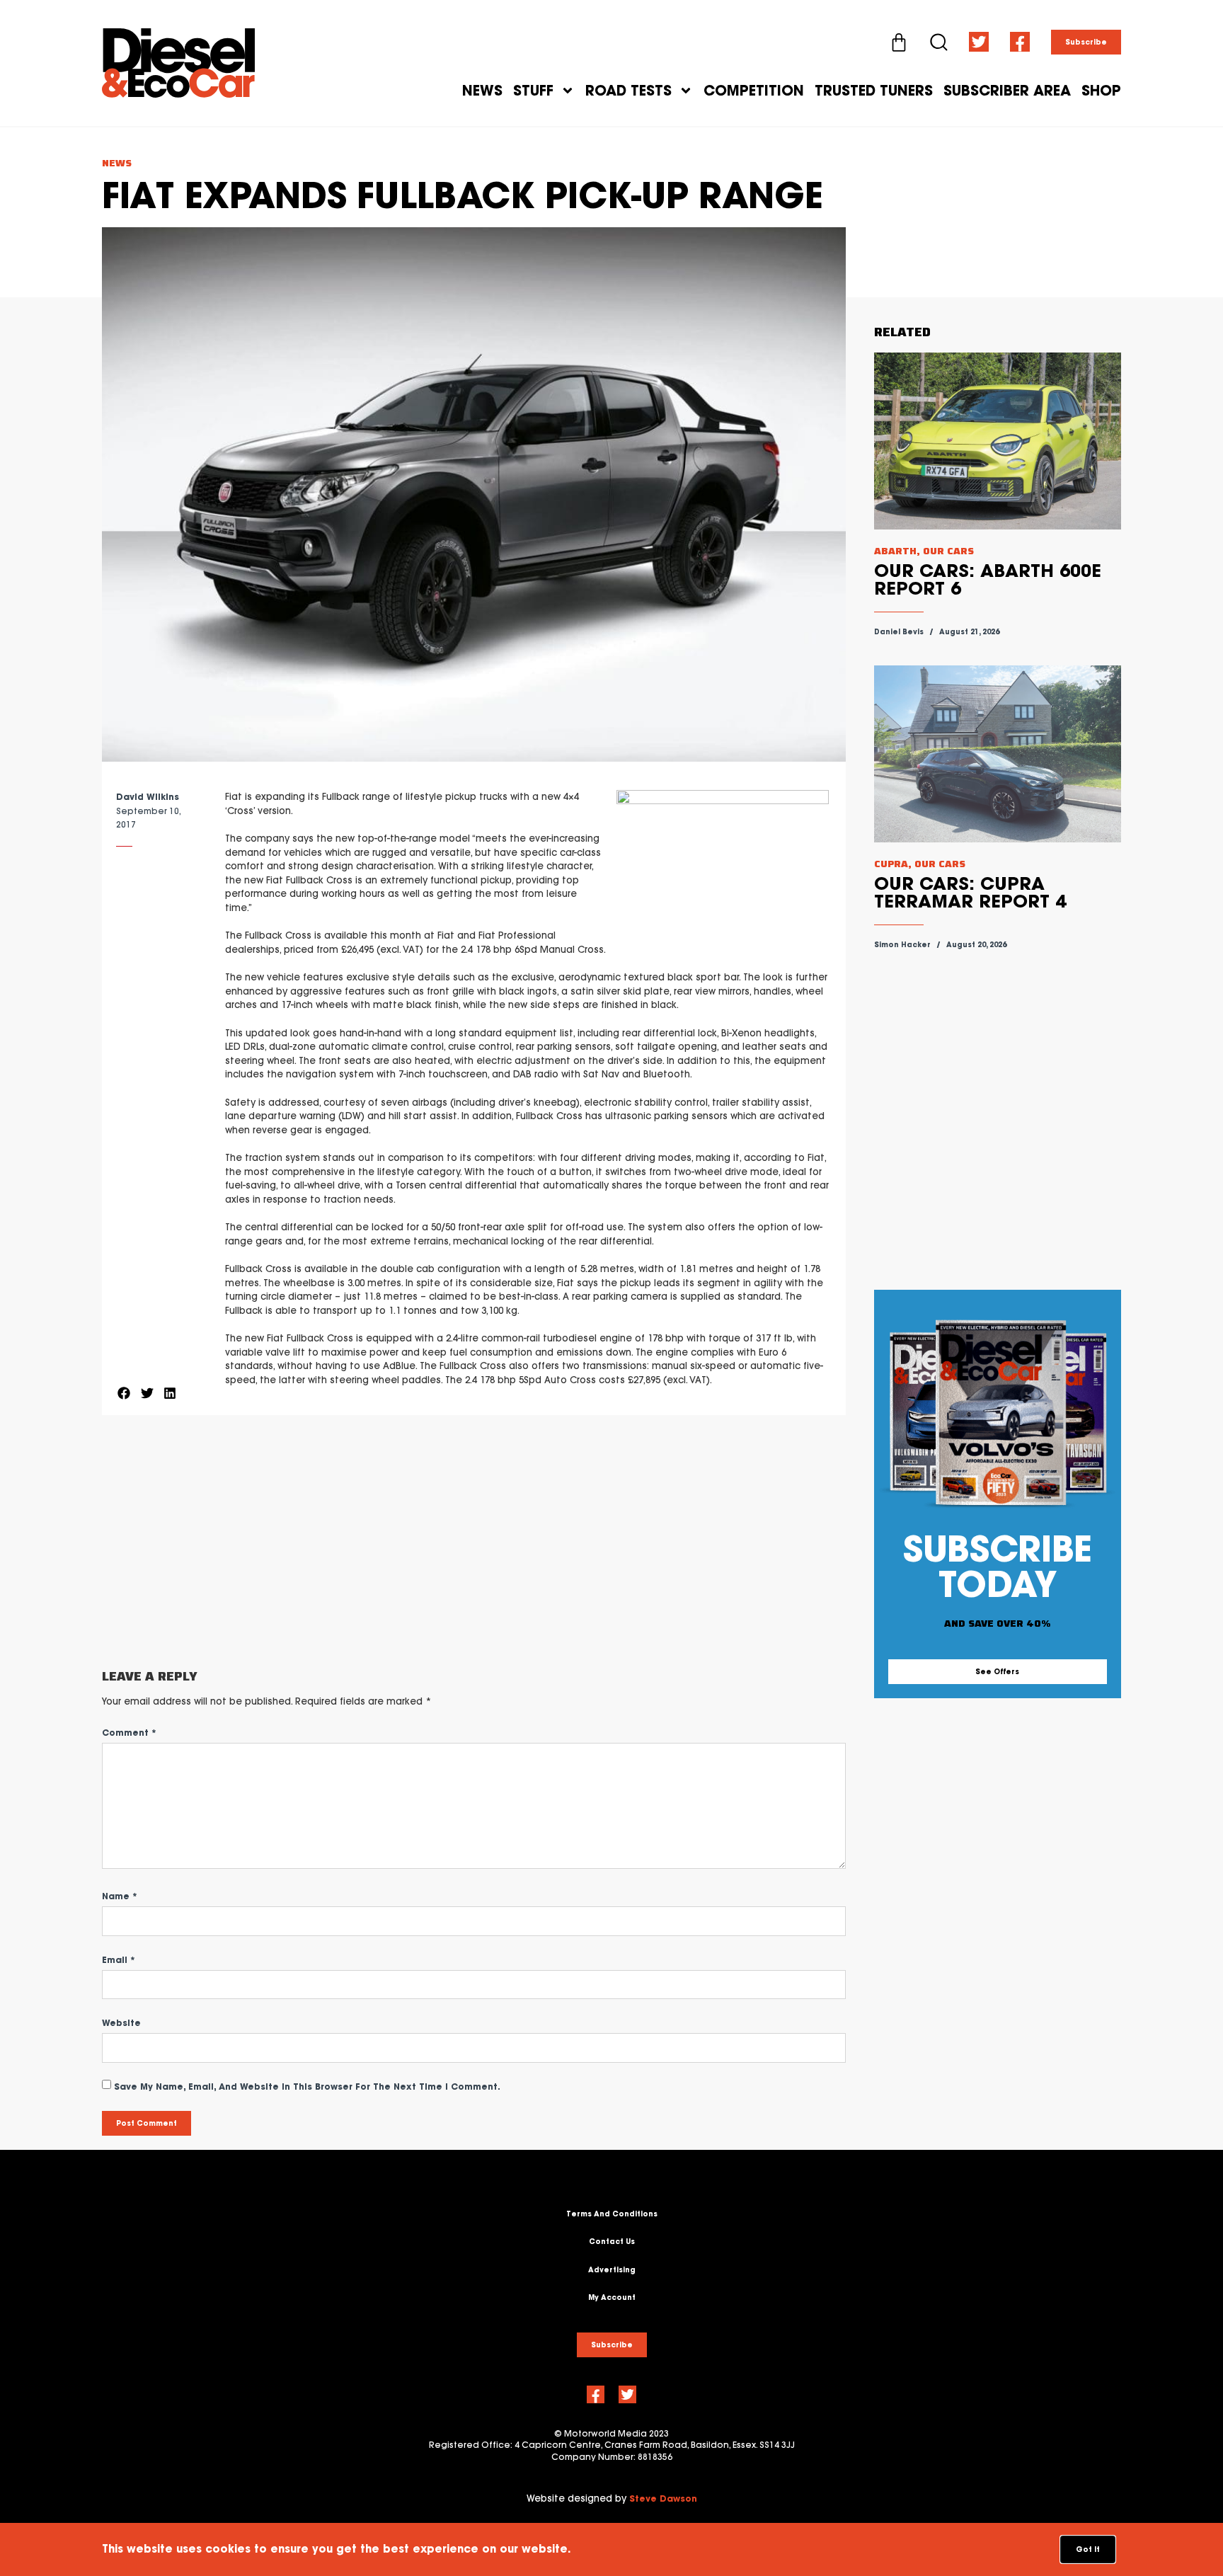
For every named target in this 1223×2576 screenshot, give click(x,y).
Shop (1101, 91)
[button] (124, 1393)
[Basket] (899, 42)
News (482, 91)
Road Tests (628, 91)
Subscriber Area (1007, 91)
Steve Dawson (663, 2498)
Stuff (533, 91)
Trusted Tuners (874, 91)
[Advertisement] (474, 1542)
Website (121, 2023)
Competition (754, 91)
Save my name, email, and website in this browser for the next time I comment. (307, 2086)
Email (119, 1960)
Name (120, 1896)
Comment (129, 1733)
